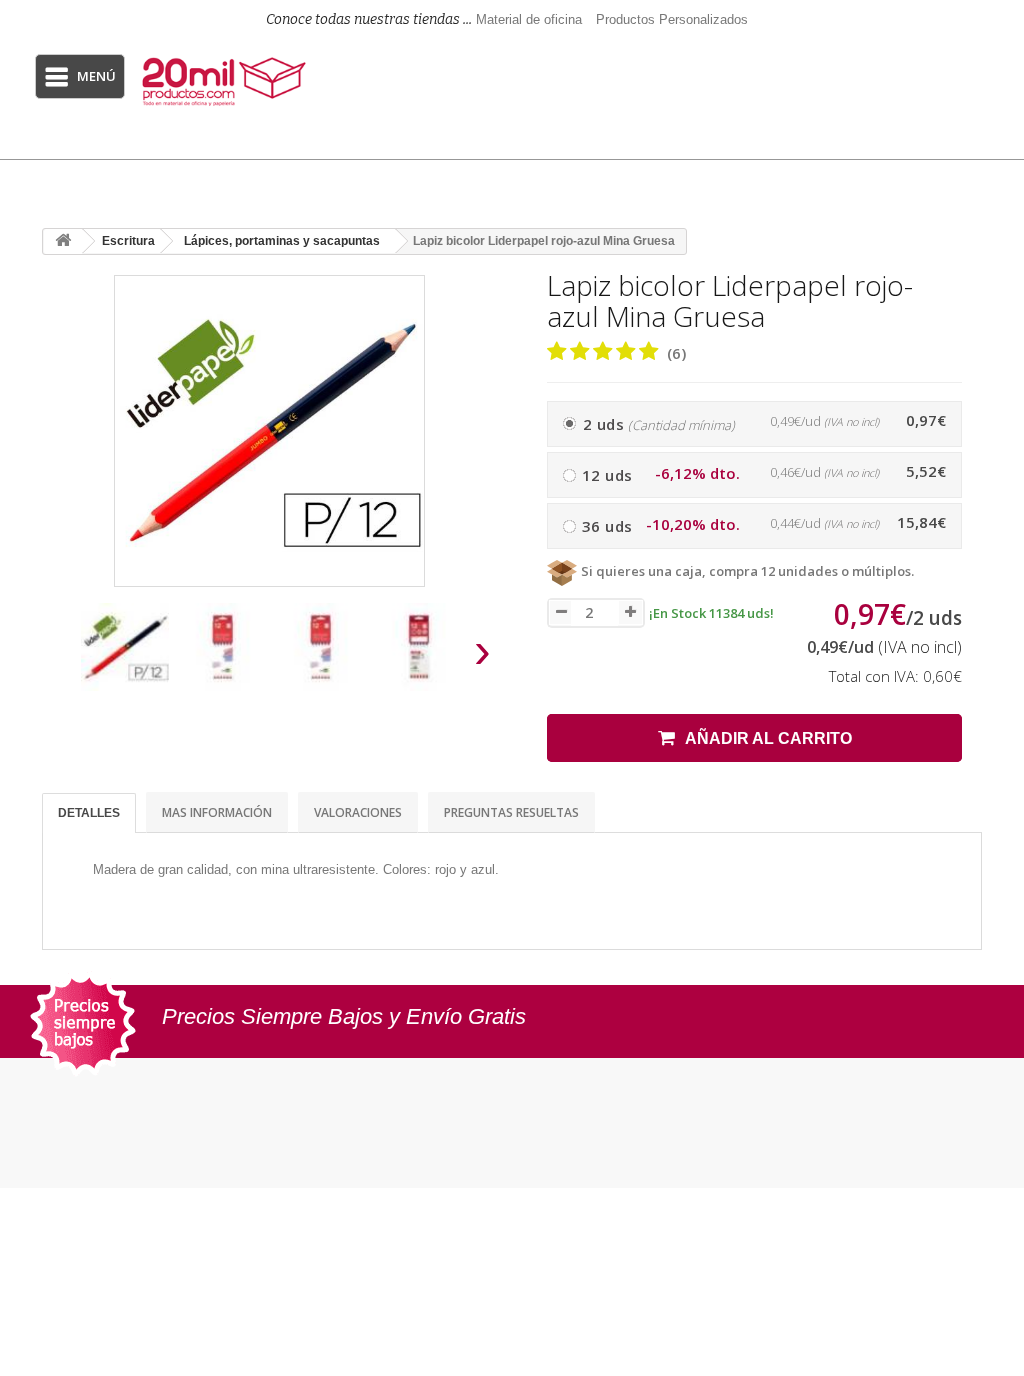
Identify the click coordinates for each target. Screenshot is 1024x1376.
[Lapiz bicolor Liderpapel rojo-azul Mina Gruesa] (125, 647)
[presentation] (61, 656)
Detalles (89, 813)
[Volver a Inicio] (63, 241)
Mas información (217, 812)
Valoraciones (358, 812)
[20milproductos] (226, 81)
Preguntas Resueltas (511, 812)
